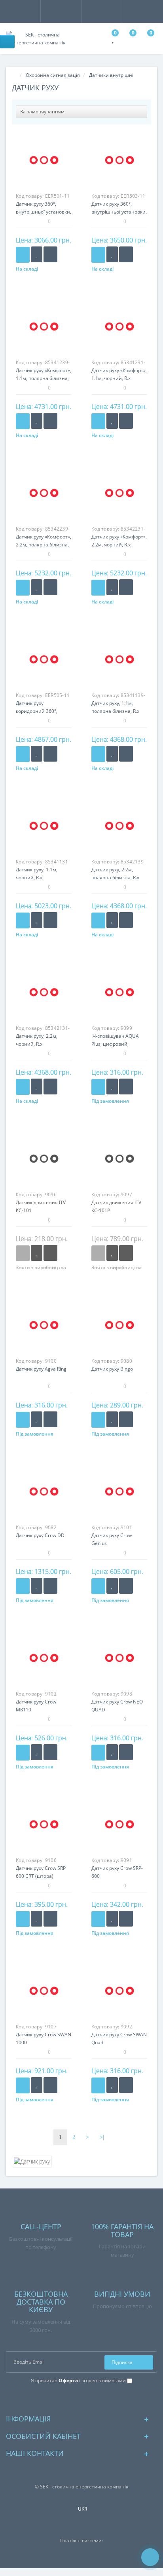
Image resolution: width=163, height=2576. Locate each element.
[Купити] (23, 255)
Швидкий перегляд (44, 164)
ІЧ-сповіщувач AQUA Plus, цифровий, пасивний (115, 1044)
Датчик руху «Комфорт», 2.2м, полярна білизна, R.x (44, 545)
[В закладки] (37, 254)
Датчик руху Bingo (112, 1369)
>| (102, 2137)
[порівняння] (50, 254)
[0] (114, 40)
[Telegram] (88, 2399)
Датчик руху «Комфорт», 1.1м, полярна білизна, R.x (44, 378)
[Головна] (14, 75)
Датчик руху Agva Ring (41, 1369)
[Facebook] (75, 2399)
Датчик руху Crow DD (40, 1535)
